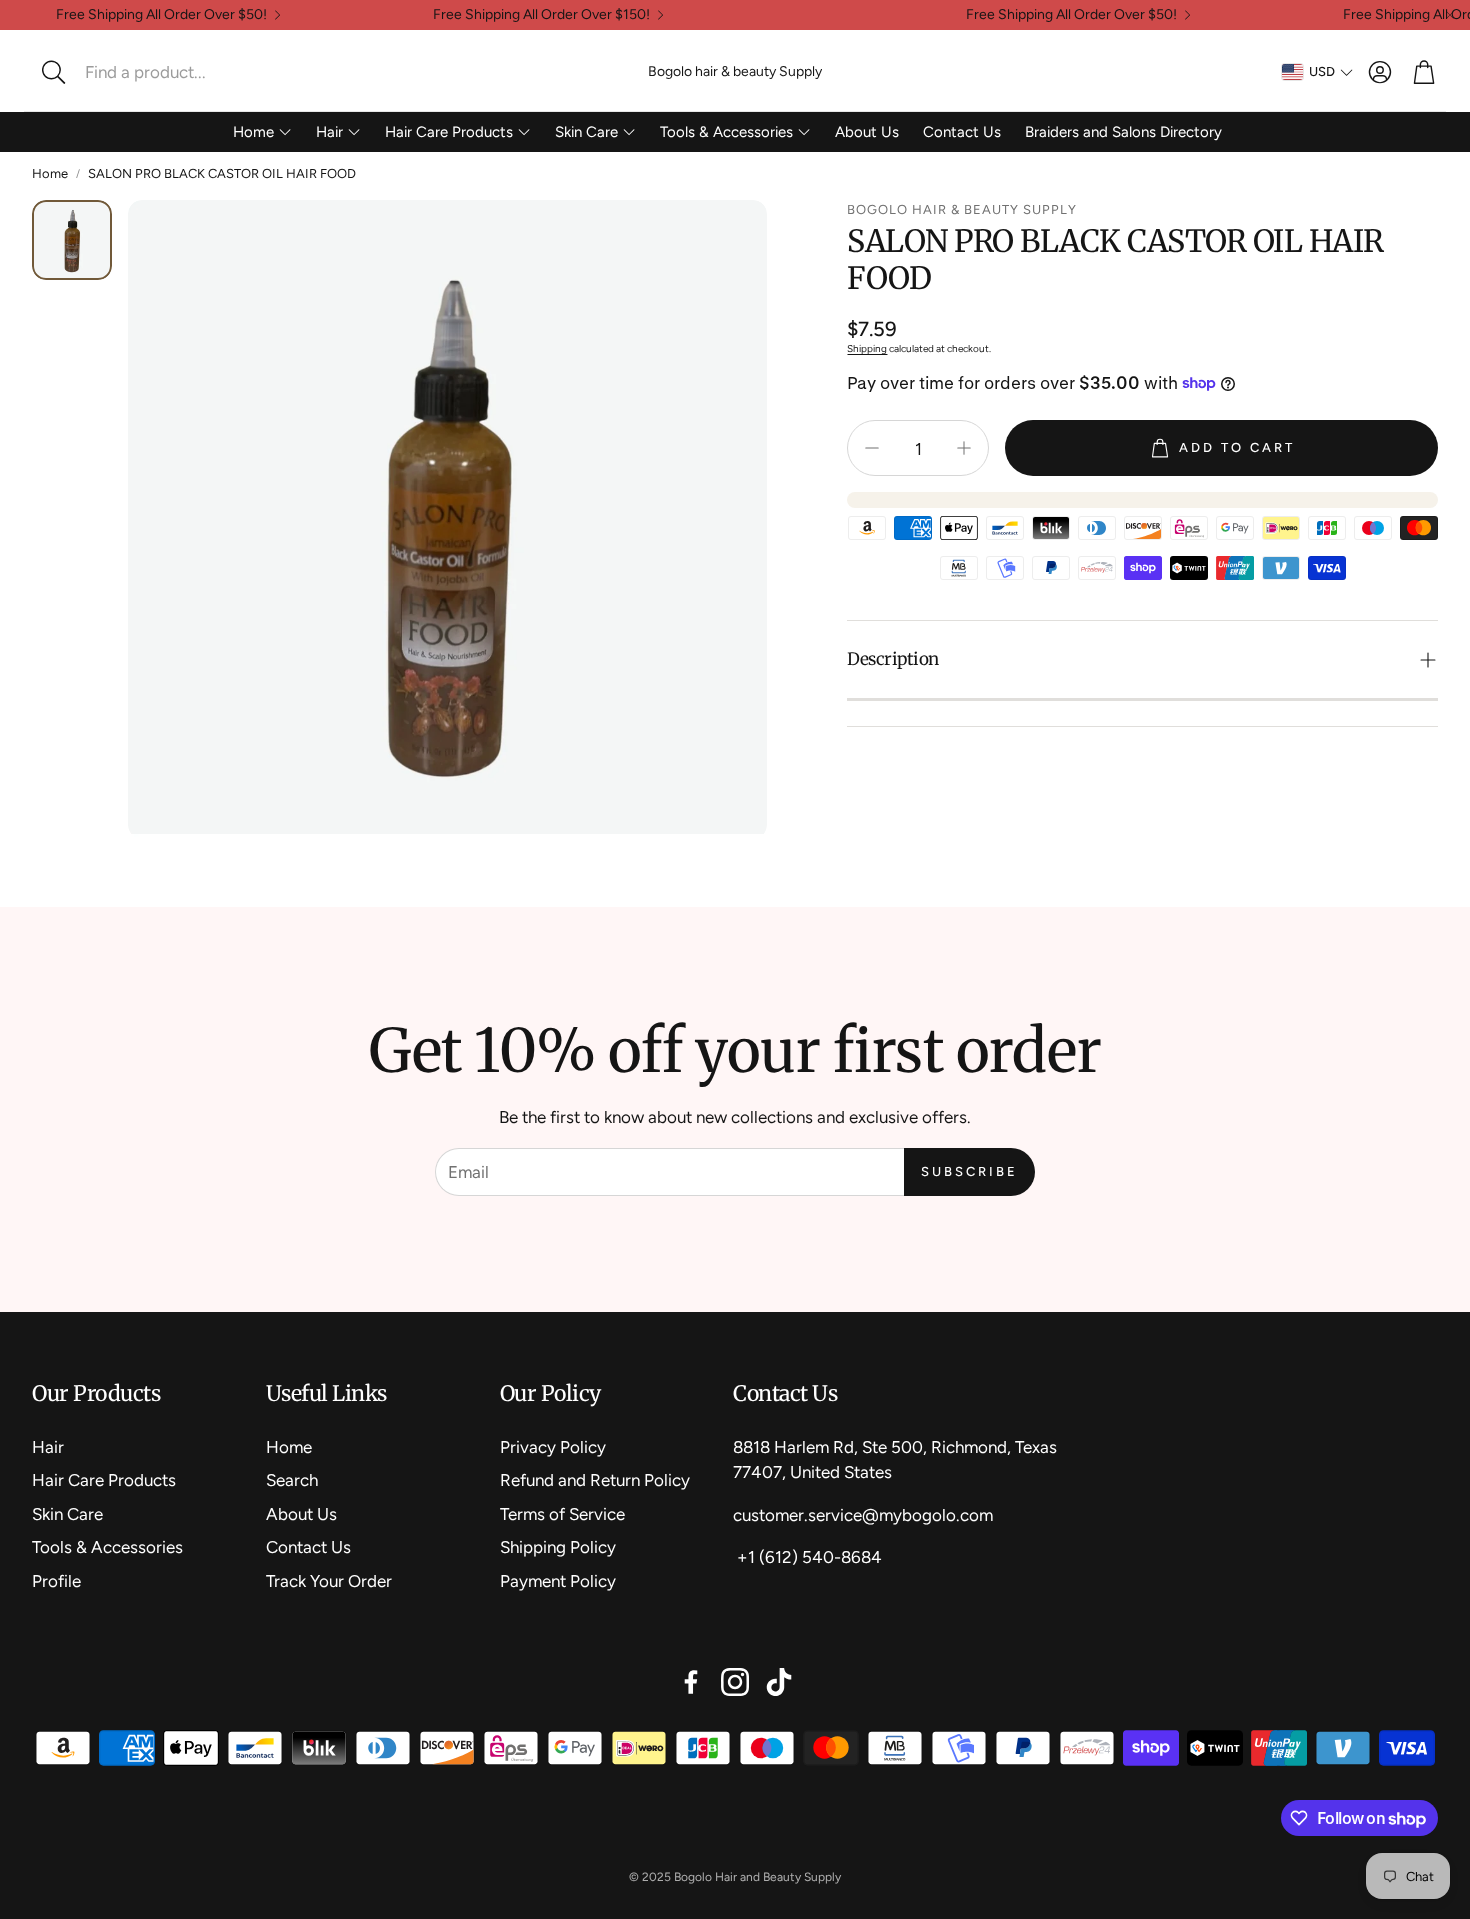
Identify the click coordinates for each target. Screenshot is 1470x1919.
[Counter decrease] (872, 448)
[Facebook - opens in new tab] (691, 1682)
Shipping (867, 348)
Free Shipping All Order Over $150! (541, 15)
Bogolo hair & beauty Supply (735, 71)
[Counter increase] (964, 448)
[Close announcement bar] (1450, 15)
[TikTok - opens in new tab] (779, 1682)
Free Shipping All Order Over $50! (161, 15)
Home (50, 173)
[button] (165, 72)
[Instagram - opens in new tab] (735, 1682)
